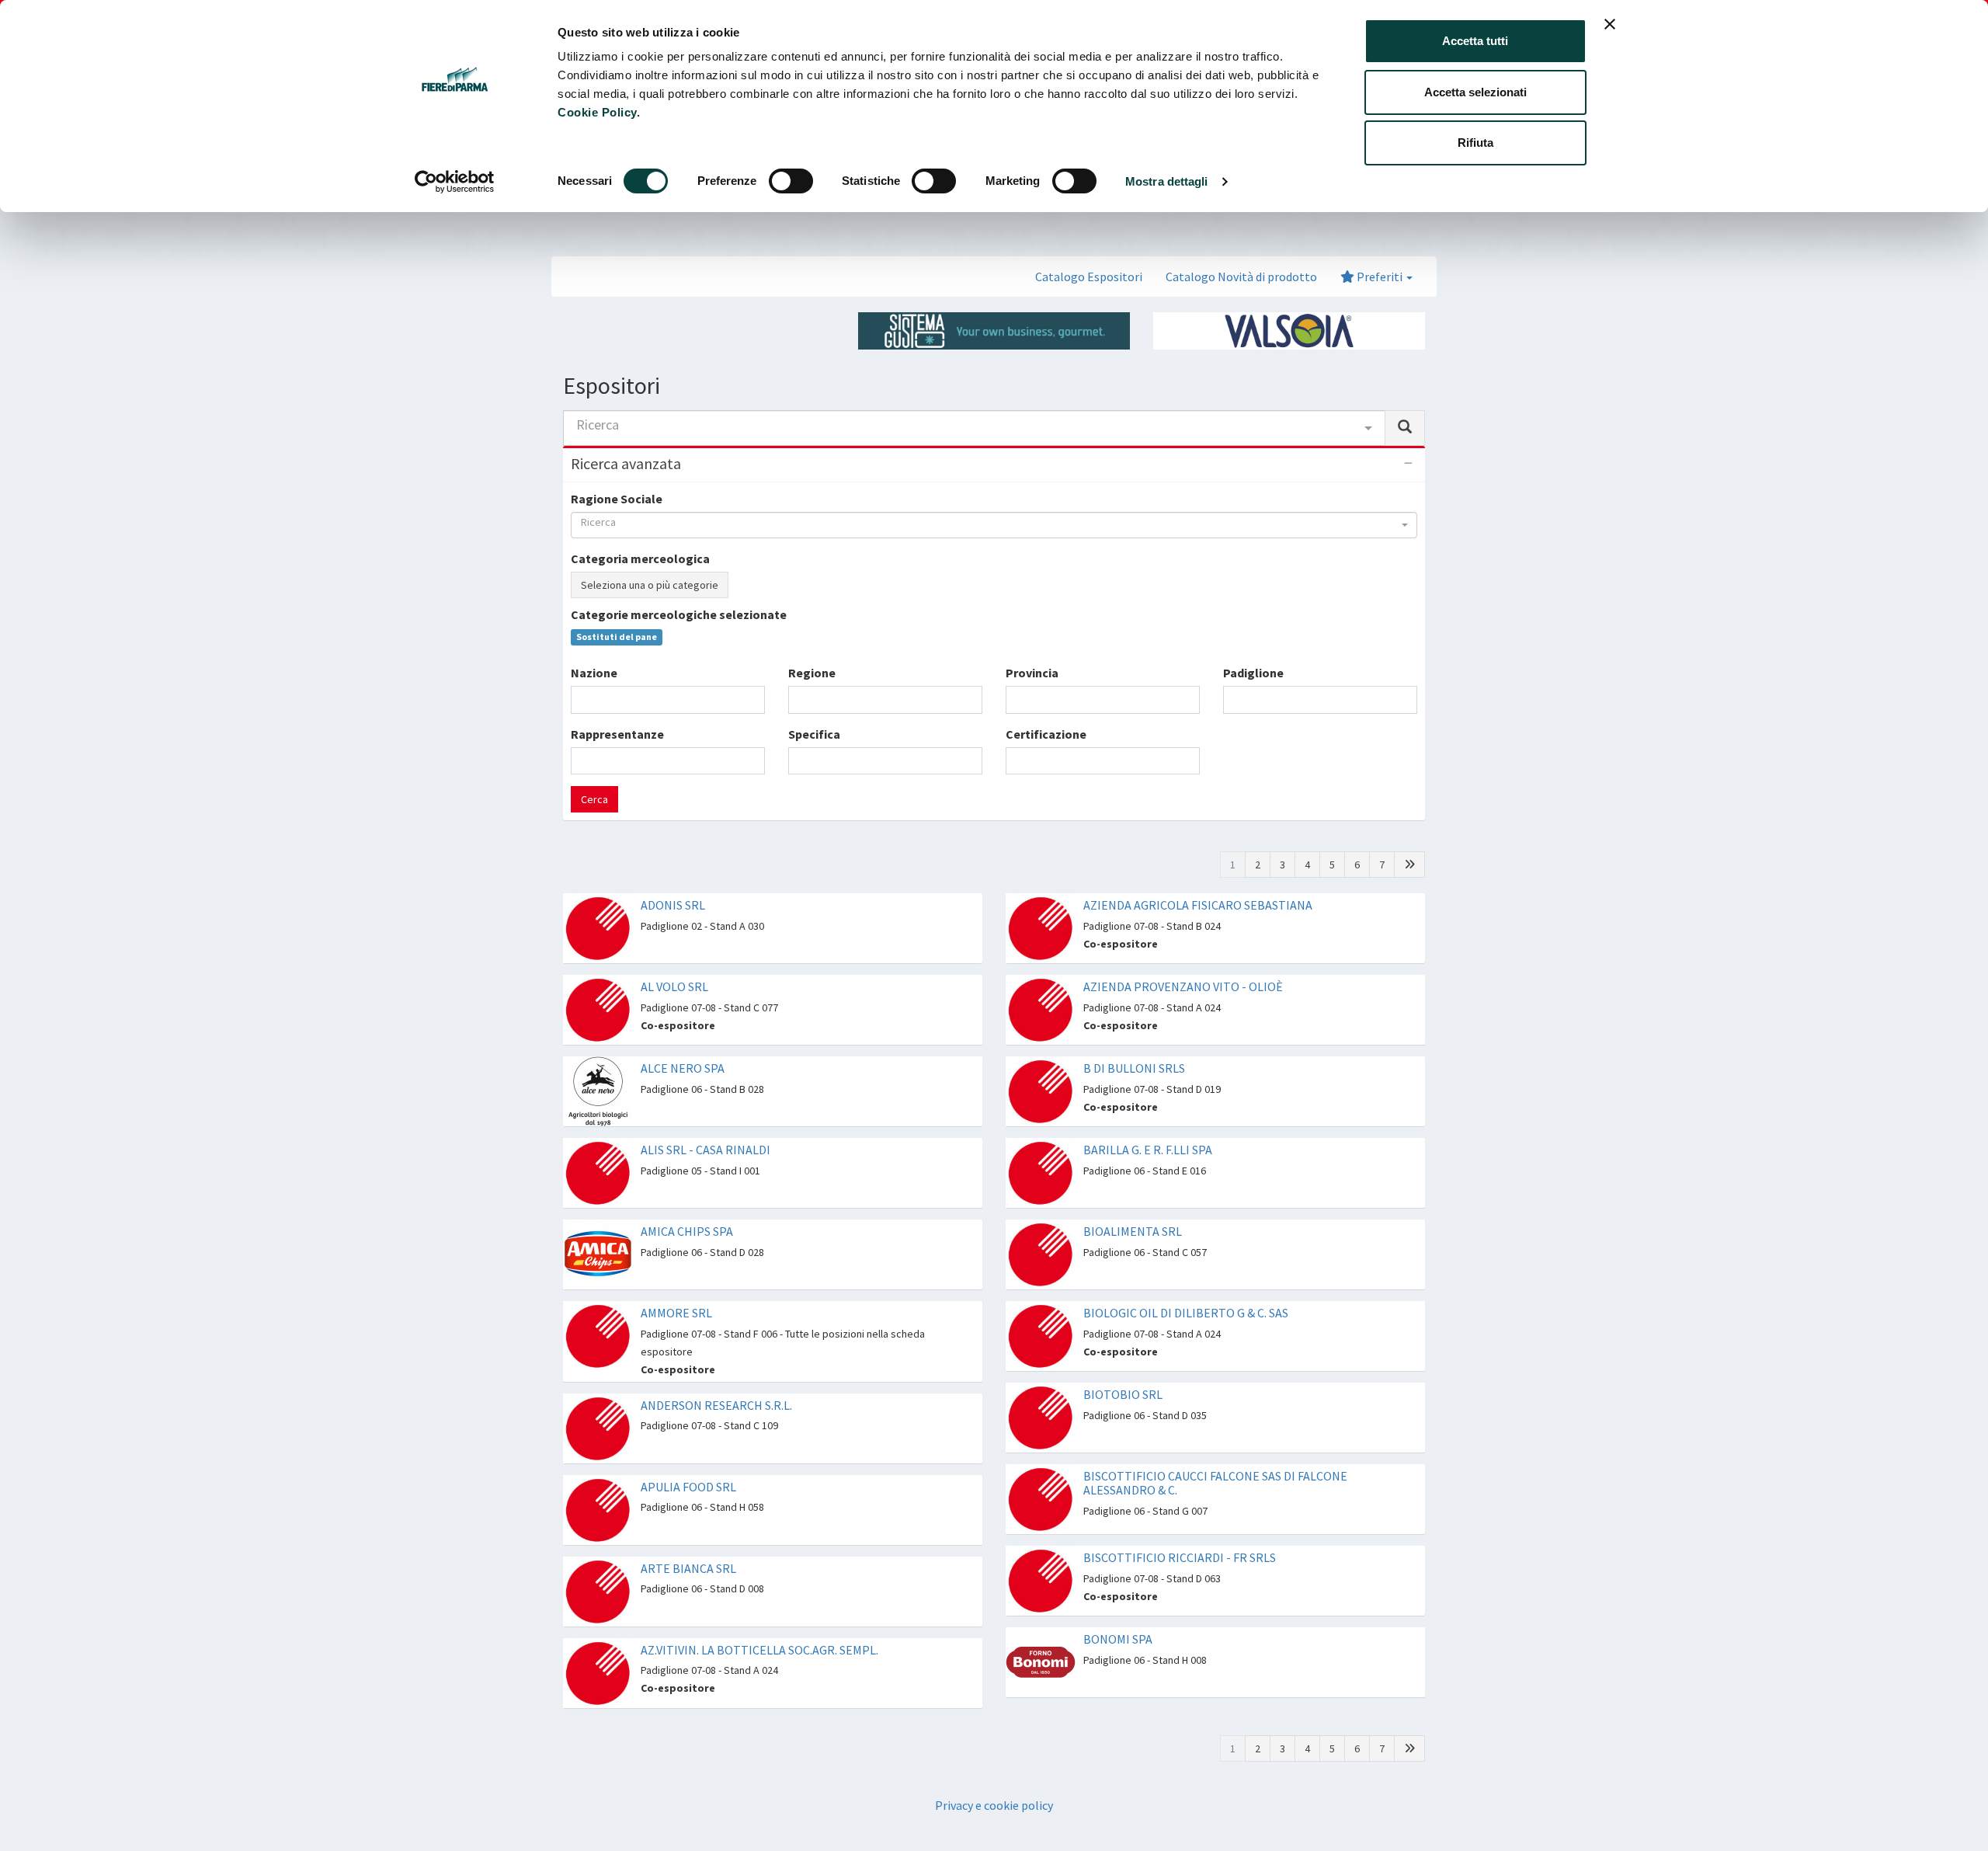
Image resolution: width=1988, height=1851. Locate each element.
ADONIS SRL (673, 905)
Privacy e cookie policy (994, 1805)
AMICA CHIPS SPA (687, 1231)
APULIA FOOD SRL (688, 1487)
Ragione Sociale (617, 499)
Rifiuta (1475, 143)
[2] (1409, 865)
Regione (812, 673)
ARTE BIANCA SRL (688, 1568)
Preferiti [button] (1380, 277)
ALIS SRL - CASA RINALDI (706, 1150)
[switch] (791, 181)
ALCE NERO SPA (683, 1068)
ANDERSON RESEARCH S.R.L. (716, 1405)
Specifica (814, 734)
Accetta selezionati (1475, 92)
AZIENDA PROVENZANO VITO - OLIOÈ (1183, 986)
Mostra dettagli (1167, 181)
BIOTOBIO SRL (1123, 1394)
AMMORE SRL (676, 1313)
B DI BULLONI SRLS (1134, 1068)
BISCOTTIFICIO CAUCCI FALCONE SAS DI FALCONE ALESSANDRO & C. (1215, 1483)
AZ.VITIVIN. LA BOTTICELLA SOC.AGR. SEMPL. (759, 1650)
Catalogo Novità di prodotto (1241, 277)
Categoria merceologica (640, 558)
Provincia (1032, 673)
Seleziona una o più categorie (650, 585)
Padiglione (1253, 673)
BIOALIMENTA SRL (1133, 1231)
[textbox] (580, 699)
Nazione (594, 673)
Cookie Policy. (599, 112)
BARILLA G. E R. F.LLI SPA (1148, 1150)
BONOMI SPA (1118, 1639)
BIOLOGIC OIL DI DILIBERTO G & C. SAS (1186, 1313)
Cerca (594, 799)
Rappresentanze (617, 734)
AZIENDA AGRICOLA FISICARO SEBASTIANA (1198, 905)
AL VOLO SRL (674, 986)
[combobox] (974, 428)
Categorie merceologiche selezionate (679, 614)
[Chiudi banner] (1610, 24)
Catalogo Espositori (1089, 277)
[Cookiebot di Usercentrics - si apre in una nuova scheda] (455, 182)
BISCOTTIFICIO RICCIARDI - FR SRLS (1180, 1557)
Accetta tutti (1475, 41)
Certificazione (1046, 734)
